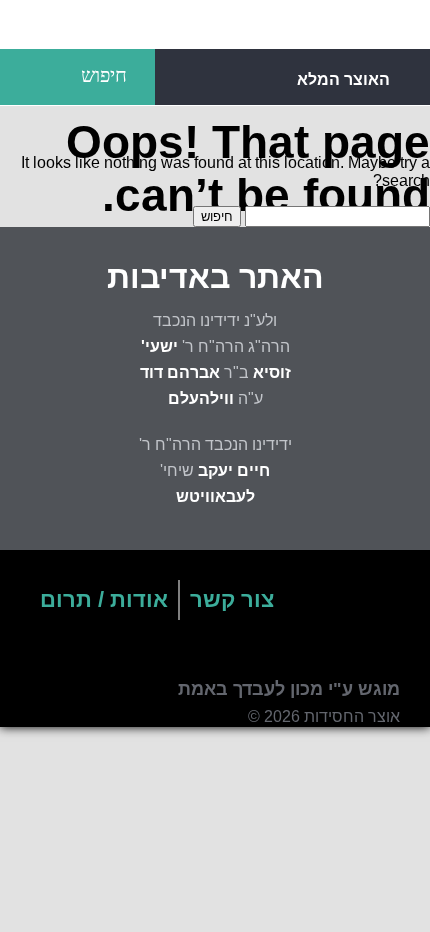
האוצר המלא (343, 79)
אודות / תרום (104, 599)
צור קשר (232, 599)
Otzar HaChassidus (215, 25)
